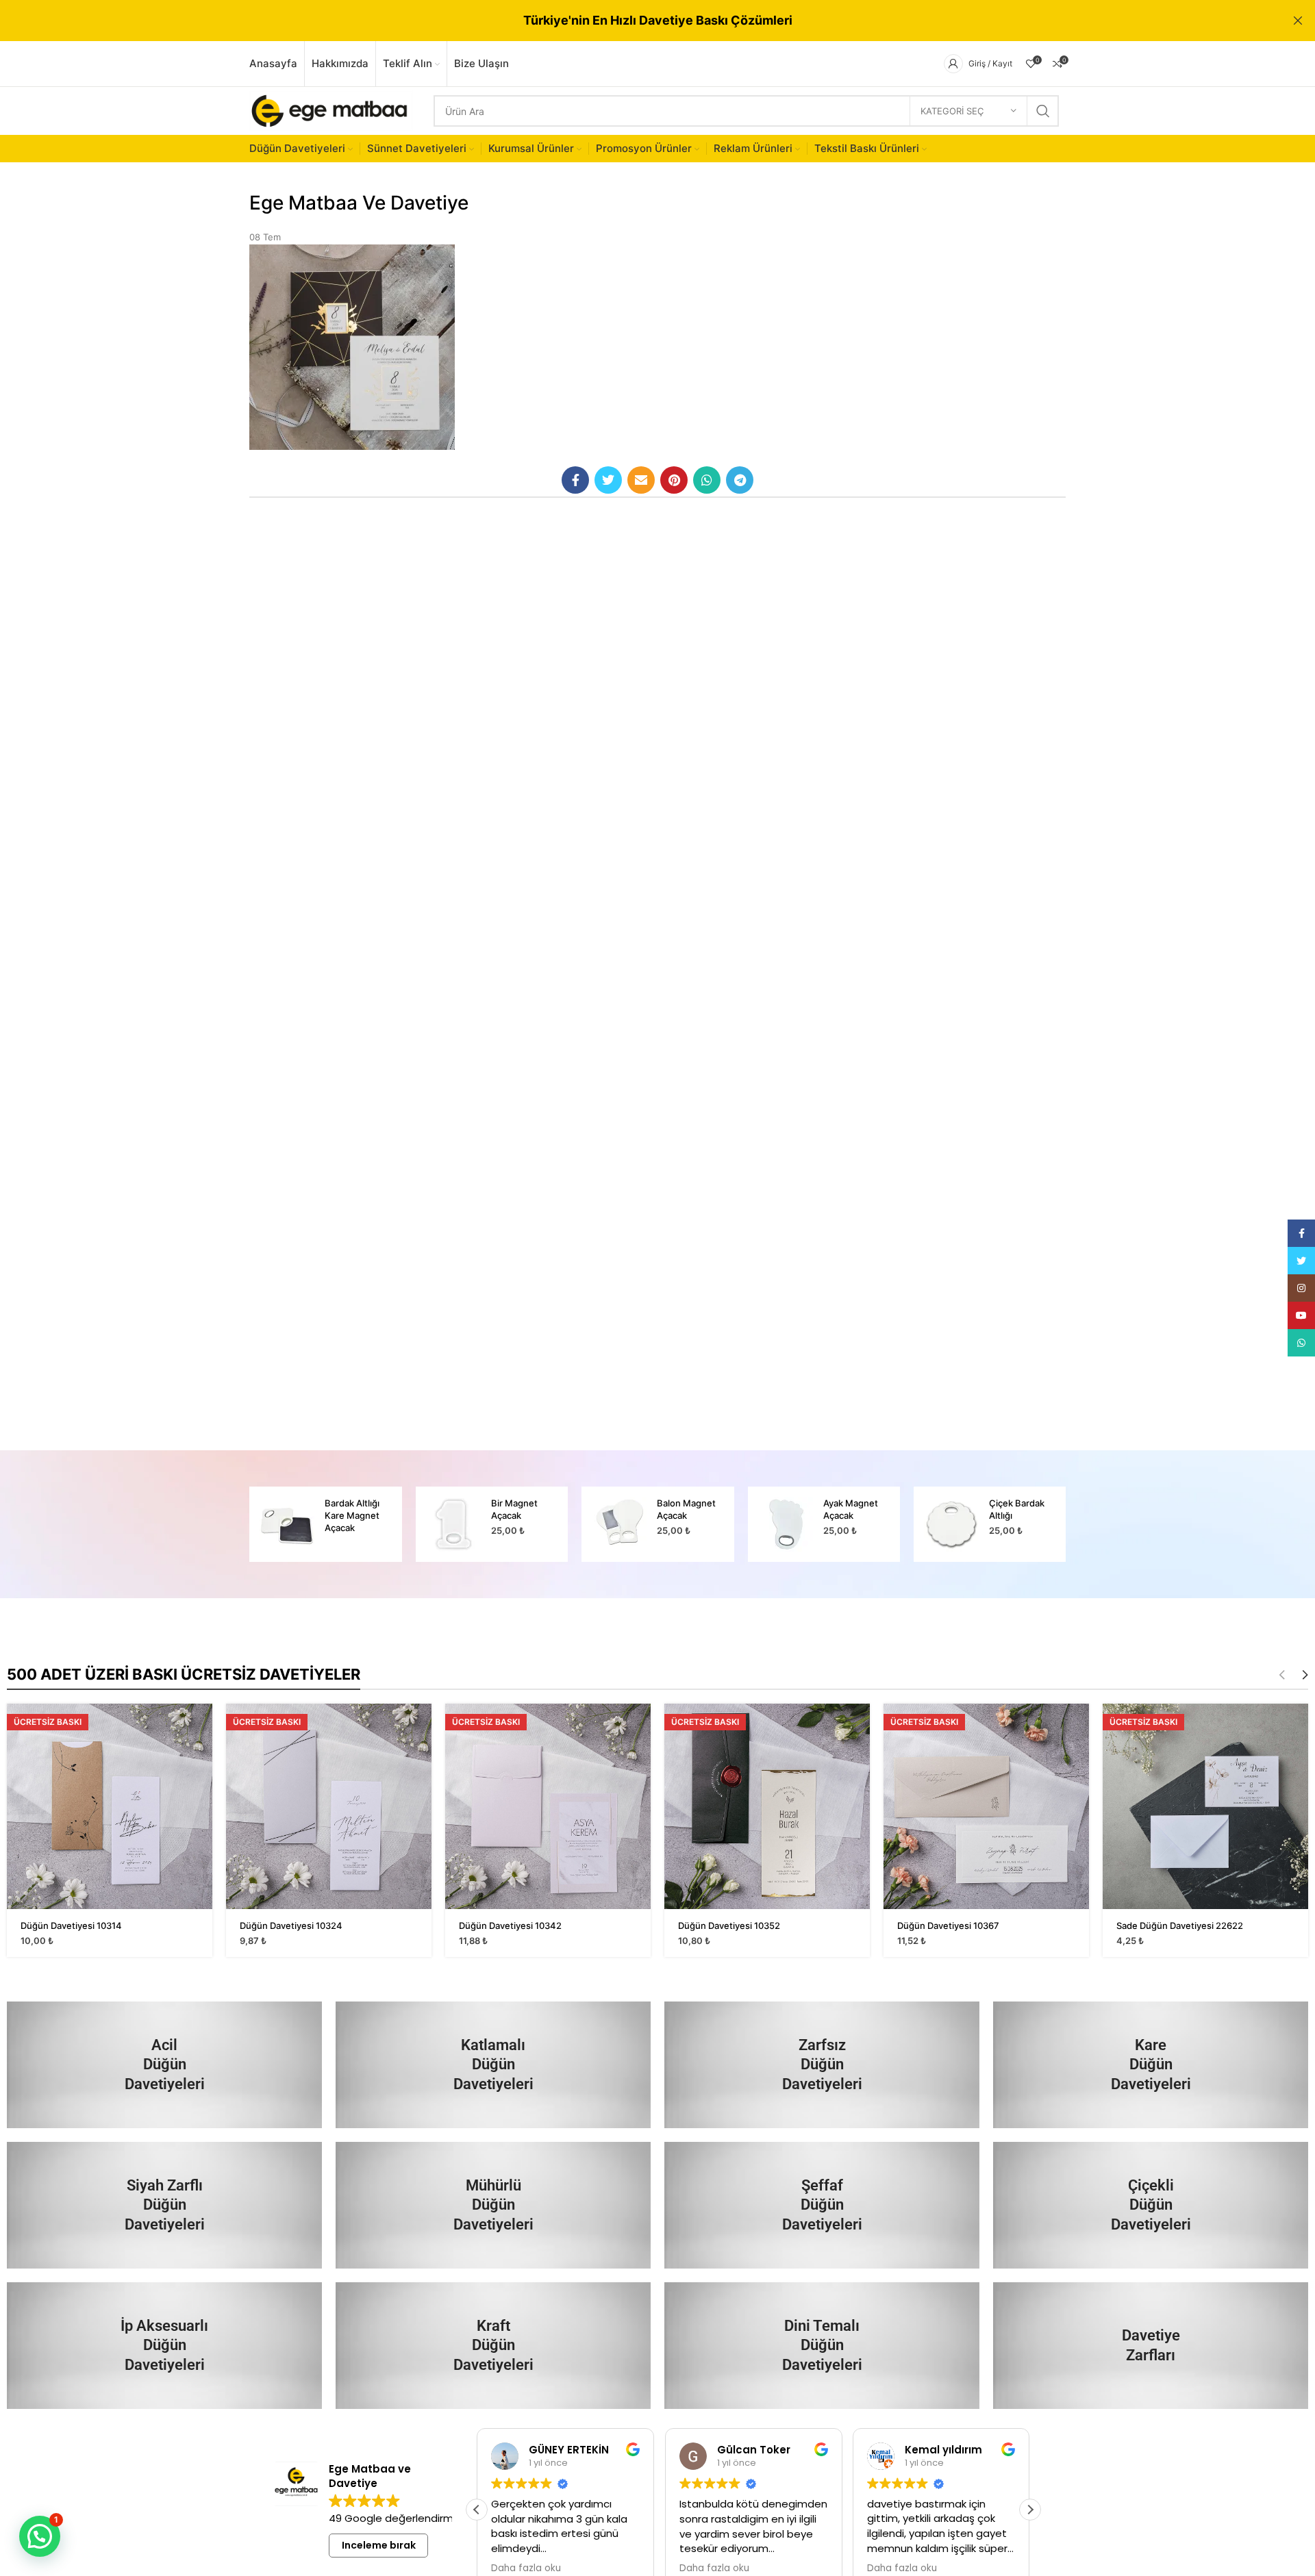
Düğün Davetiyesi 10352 (729, 1925)
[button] (1030, 2510)
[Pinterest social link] (674, 480)
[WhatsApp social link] (707, 480)
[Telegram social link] (740, 480)
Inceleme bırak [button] (379, 2545)
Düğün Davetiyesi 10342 (510, 1925)
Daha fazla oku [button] (526, 2568)
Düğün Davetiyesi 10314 (71, 1925)
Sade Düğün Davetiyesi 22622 (1180, 1925)
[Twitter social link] (608, 480)
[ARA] (1043, 111)
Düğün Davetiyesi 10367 (948, 1925)
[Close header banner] (1298, 21)
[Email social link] (641, 480)
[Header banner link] (637, 21)
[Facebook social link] (575, 480)
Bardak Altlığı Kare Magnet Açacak (352, 1515)
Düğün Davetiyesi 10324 (291, 1925)
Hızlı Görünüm (202, 1726)
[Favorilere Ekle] (202, 1757)
